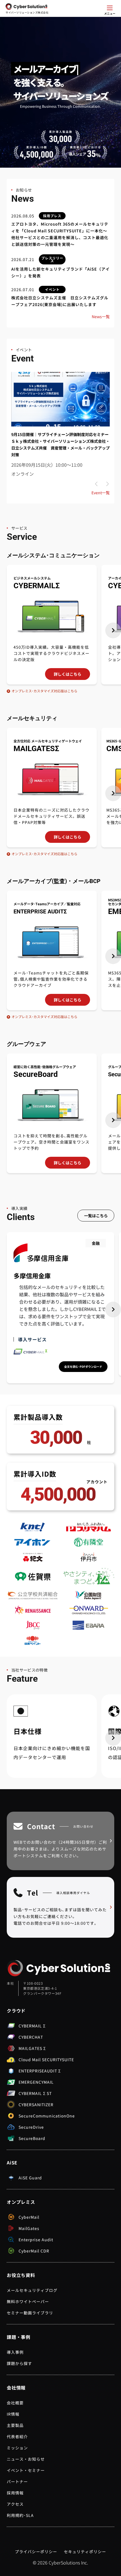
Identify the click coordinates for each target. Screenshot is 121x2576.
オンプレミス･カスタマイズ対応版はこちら (44, 691)
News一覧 (101, 316)
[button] (113, 630)
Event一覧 (101, 493)
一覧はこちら (96, 1216)
